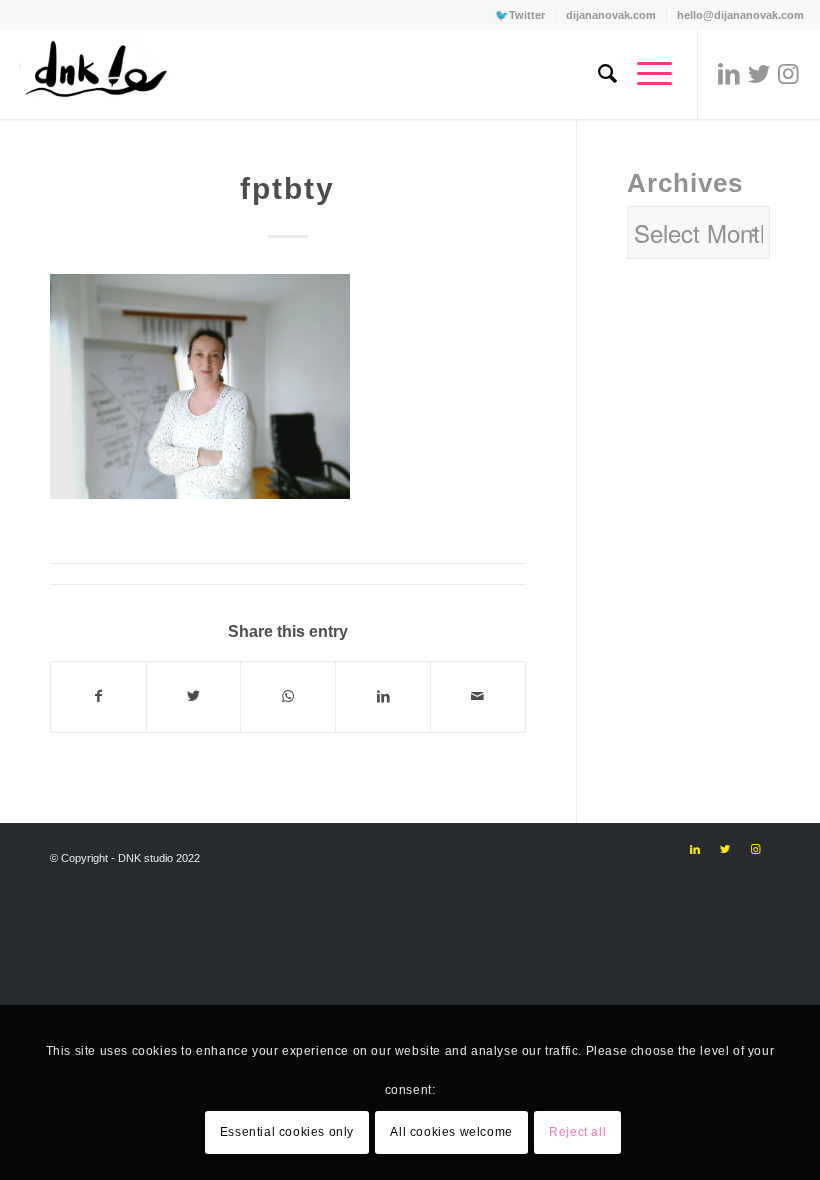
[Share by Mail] (478, 697)
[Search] (597, 74)
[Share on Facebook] (98, 697)
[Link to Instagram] (789, 74)
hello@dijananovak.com (740, 15)
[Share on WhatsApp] (288, 697)
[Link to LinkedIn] (729, 74)
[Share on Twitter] (194, 697)
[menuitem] (520, 15)
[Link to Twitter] (759, 74)
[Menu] (644, 74)
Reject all (577, 1132)
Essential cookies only (287, 1132)
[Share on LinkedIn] (383, 697)
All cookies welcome (451, 1132)
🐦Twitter (520, 15)
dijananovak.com (611, 15)
